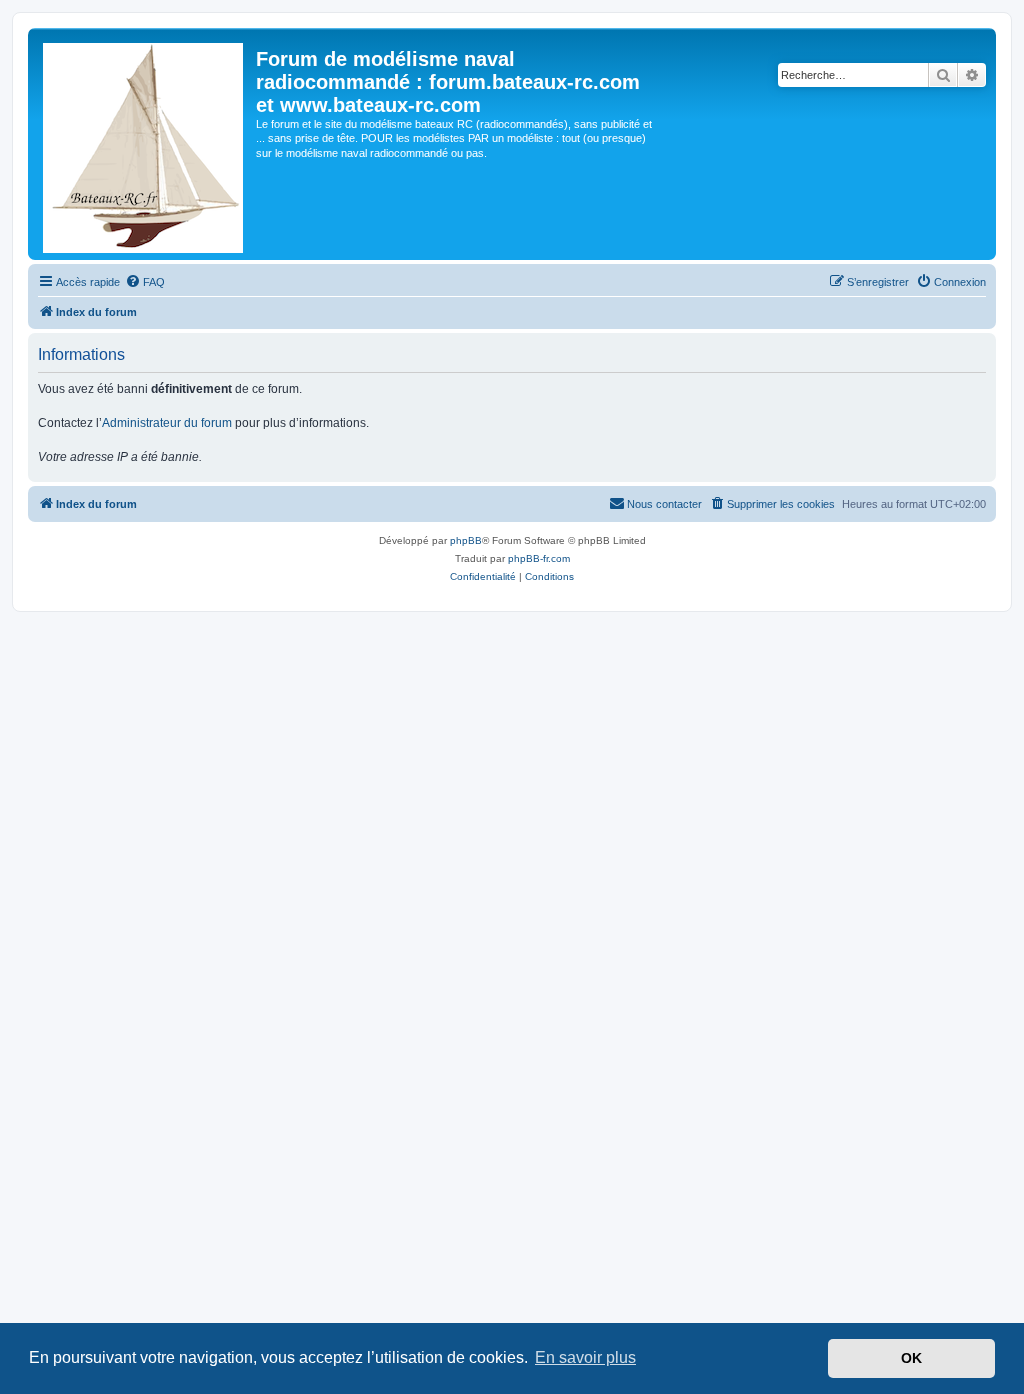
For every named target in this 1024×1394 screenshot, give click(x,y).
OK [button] (911, 1358)
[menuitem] (145, 282)
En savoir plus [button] (585, 1357)
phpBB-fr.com (539, 558)
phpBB (466, 540)
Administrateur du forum (167, 423)
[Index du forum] (144, 144)
